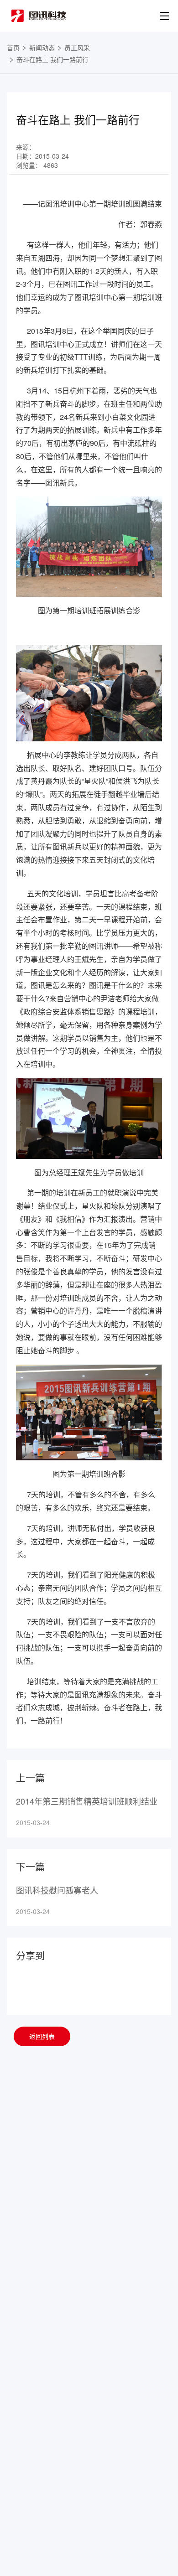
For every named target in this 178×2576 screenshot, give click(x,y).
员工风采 (77, 47)
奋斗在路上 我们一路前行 (52, 59)
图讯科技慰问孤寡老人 (57, 1890)
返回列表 (42, 2036)
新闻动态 (42, 47)
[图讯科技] (39, 16)
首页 (13, 47)
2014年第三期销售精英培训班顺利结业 (87, 1801)
